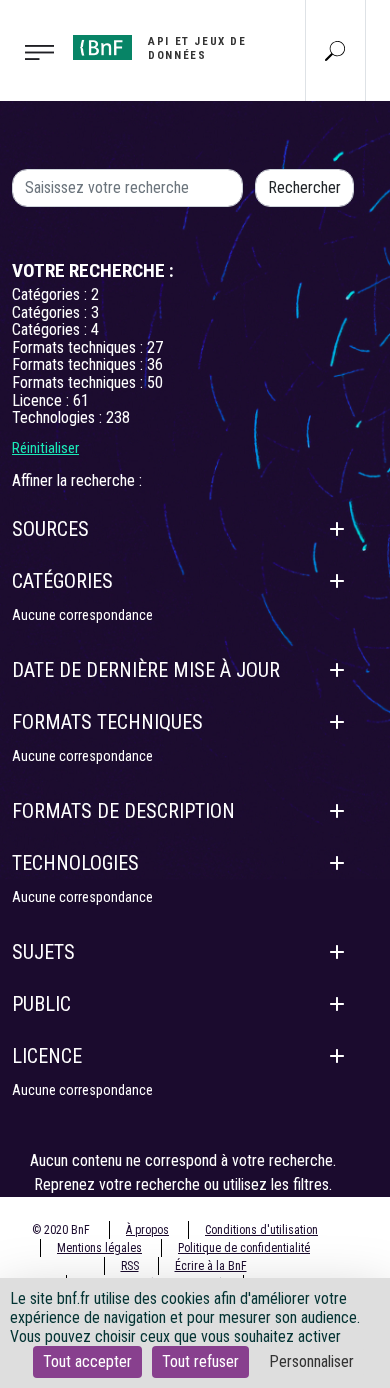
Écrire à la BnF (211, 1266)
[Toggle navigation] (30, 51)
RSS (130, 1266)
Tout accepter (87, 1361)
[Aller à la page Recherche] (335, 50)
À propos (147, 1230)
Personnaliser (311, 1361)
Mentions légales (99, 1248)
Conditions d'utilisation (261, 1230)
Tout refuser (200, 1361)
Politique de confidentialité (244, 1248)
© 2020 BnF (61, 1230)
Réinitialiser (45, 448)
